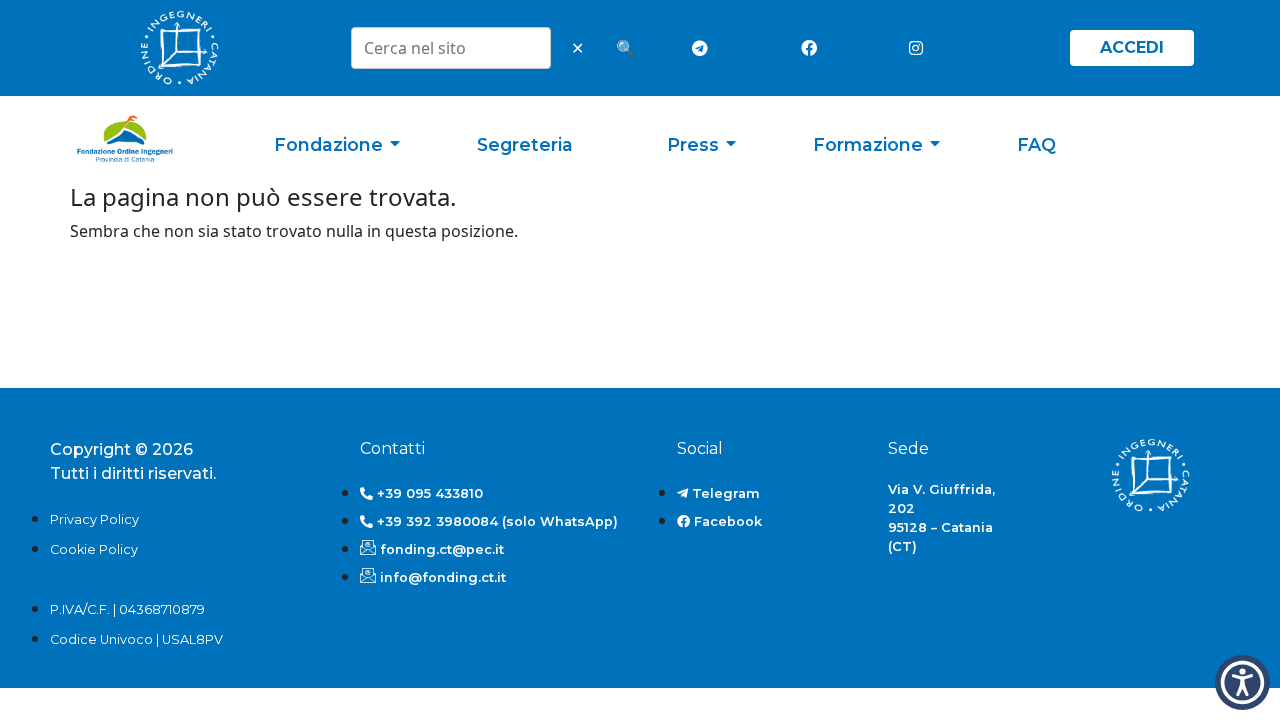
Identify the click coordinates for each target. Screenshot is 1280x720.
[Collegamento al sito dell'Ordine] (179, 48)
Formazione (868, 144)
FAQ (1036, 144)
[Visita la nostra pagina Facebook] (813, 48)
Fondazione (328, 144)
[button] (1242, 682)
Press (693, 144)
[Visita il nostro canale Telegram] (704, 48)
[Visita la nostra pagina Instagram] (921, 48)
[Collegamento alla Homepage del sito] (125, 139)
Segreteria (525, 144)
